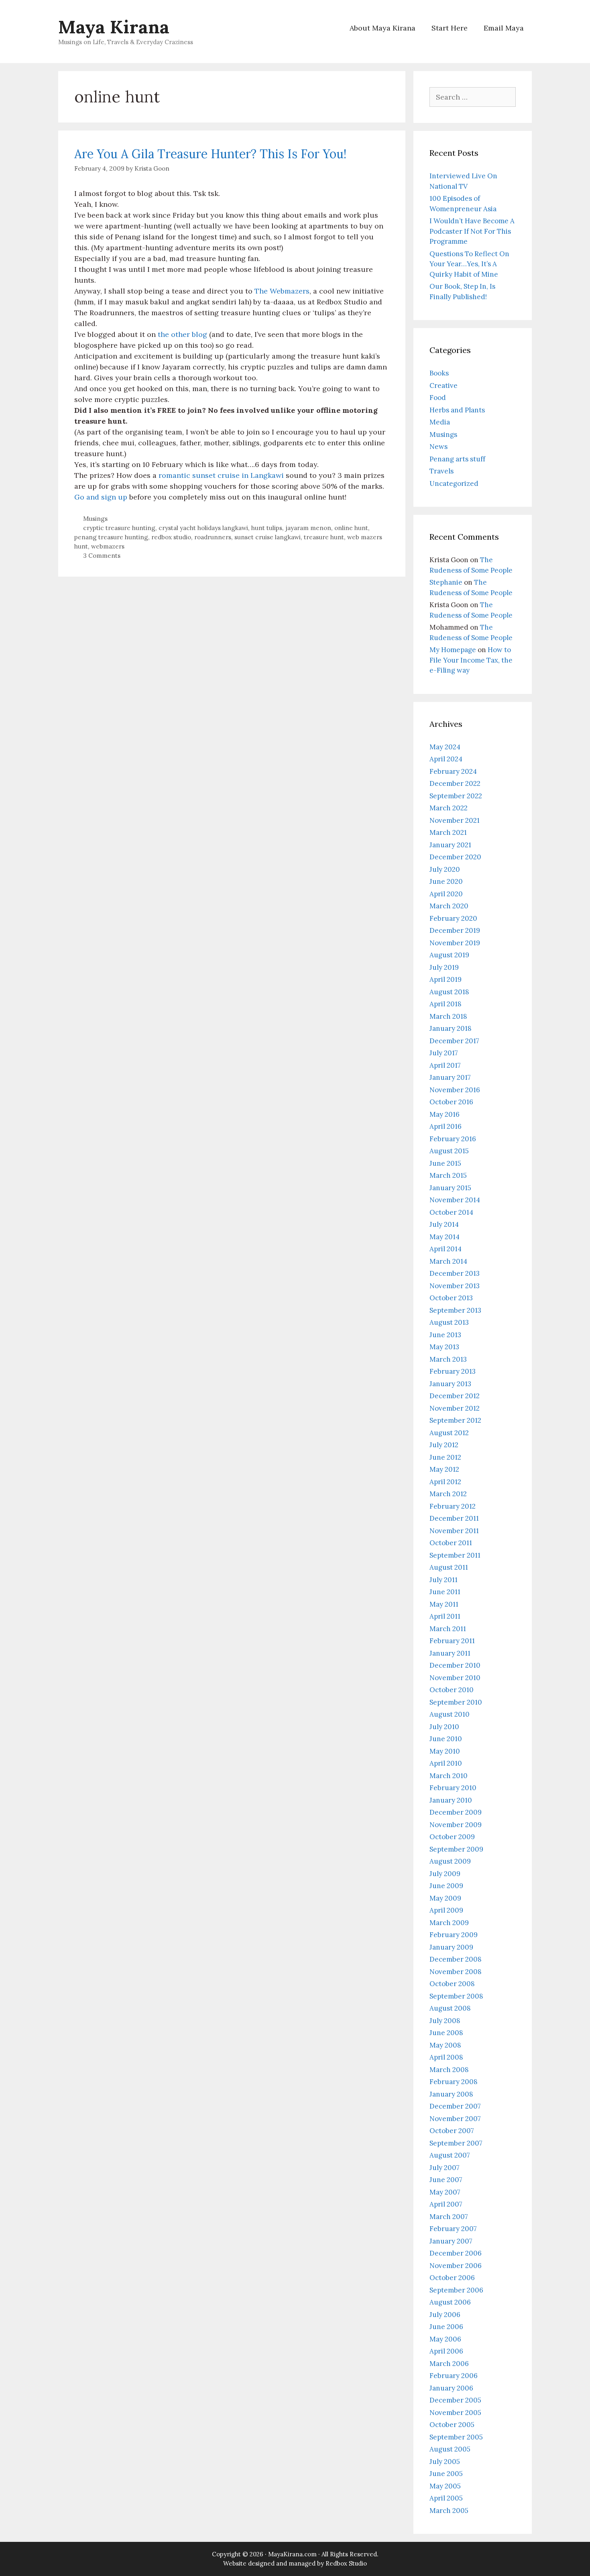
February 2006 (454, 2376)
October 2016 (451, 1102)
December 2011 (454, 1518)
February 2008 (454, 2082)
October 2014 (451, 1212)
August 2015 (449, 1151)
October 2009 (452, 1837)
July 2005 (445, 2462)
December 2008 (456, 1959)
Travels (441, 471)
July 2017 (444, 1053)
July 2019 (444, 967)
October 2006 (452, 2278)
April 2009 (446, 1910)
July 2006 (445, 2315)
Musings (95, 519)
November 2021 (455, 820)
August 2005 (450, 2449)
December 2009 (456, 1812)
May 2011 (444, 1604)
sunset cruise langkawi (268, 537)
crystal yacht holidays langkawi (203, 528)
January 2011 (450, 1653)
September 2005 (456, 2437)
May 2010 (445, 1751)
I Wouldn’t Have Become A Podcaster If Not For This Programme (472, 231)
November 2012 (455, 1408)
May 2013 (444, 1347)
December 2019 (455, 930)
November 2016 (455, 1090)
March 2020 (449, 906)
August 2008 (450, 2008)
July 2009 (445, 1874)
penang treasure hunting (111, 537)
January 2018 (451, 1028)
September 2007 (456, 2143)
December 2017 (454, 1041)
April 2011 (445, 1616)
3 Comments (102, 556)
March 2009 (449, 1923)
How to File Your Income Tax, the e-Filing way (471, 660)
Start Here (450, 28)
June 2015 (445, 1163)
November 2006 (456, 2266)
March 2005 (449, 2511)
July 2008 (445, 2021)
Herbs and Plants (457, 410)
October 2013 (451, 1298)
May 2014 (445, 1237)
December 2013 (455, 1273)
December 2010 (455, 1665)
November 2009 (456, 1825)
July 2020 (445, 869)
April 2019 (446, 979)
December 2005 (455, 2400)
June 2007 (446, 2180)
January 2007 (451, 2241)
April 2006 (446, 2351)
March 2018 (448, 1016)
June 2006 (446, 2327)
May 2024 (445, 747)
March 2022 (449, 808)
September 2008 (456, 1996)
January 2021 (450, 845)
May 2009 (445, 1898)
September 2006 (456, 2290)
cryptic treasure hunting (119, 528)
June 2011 (445, 1592)
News (438, 447)
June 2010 (446, 1739)
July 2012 (444, 1445)
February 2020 (453, 918)
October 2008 (452, 1984)
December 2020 (455, 857)
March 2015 (448, 1175)
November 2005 (455, 2413)
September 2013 (455, 1310)
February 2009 (454, 1935)
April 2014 (446, 1249)
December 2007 (455, 2106)
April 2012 (445, 1482)
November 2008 (456, 1972)
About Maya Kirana (382, 28)
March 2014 (448, 1261)
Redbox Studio (346, 2563)
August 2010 (450, 1714)
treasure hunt (324, 537)
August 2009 (450, 1861)
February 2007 (453, 2229)
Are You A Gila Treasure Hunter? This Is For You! (210, 154)
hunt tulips (267, 528)
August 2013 (449, 1322)
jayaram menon (308, 528)
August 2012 (449, 1433)
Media (440, 422)
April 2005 (446, 2498)
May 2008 (445, 2045)
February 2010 (453, 1788)
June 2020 (446, 881)
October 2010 (452, 1690)
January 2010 (451, 1800)
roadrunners (213, 537)
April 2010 (446, 1763)
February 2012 (453, 1506)
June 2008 (446, 2033)
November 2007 (455, 2119)
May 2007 (445, 2192)
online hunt (351, 528)
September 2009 (456, 1849)
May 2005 (445, 2486)
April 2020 (446, 894)
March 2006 (449, 2364)
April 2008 (446, 2057)
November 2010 (455, 1678)
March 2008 (449, 2070)
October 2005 (452, 2425)
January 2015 (450, 1188)
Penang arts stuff (457, 459)
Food (438, 398)
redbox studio (171, 537)
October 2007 (452, 2131)
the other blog (182, 334)
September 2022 (456, 796)
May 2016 (445, 1114)
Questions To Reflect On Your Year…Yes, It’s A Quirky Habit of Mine (469, 264)
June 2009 (446, 1886)
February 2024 (453, 771)
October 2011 (451, 1543)
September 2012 (455, 1420)
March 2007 (449, 2217)
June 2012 (445, 1457)
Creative (444, 385)
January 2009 (451, 1947)
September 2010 (456, 1702)
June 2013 (445, 1335)
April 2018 (446, 1004)
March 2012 (448, 1494)
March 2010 (449, 1776)
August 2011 (449, 1567)
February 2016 (453, 1139)
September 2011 (455, 1555)
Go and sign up (101, 497)
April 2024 (446, 759)
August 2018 (449, 992)
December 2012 (455, 1396)
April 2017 (445, 1065)
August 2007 (450, 2155)
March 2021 (448, 832)
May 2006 (445, 2339)
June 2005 (446, 2474)
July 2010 (444, 1727)
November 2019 (455, 943)
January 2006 (451, 2388)
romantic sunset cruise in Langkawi (222, 475)
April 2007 (446, 2204)
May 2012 (444, 1469)
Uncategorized (454, 483)
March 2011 (448, 1629)
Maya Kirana (114, 27)
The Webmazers (282, 291)
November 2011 (454, 1531)
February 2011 (452, 1641)
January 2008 (451, 2094)
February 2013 (453, 1371)
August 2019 (449, 955)
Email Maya (504, 28)
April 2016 (446, 1126)
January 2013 (450, 1384)
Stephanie (446, 582)
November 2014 (455, 1200)
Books (439, 373)
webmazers (108, 546)
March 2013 (448, 1359)
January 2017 (450, 1077)
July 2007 (445, 2168)
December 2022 (455, 783)
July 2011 (444, 1580)
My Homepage (453, 650)
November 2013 (455, 1286)
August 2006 (450, 2302)
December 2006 (456, 2253)
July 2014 (444, 1224)
